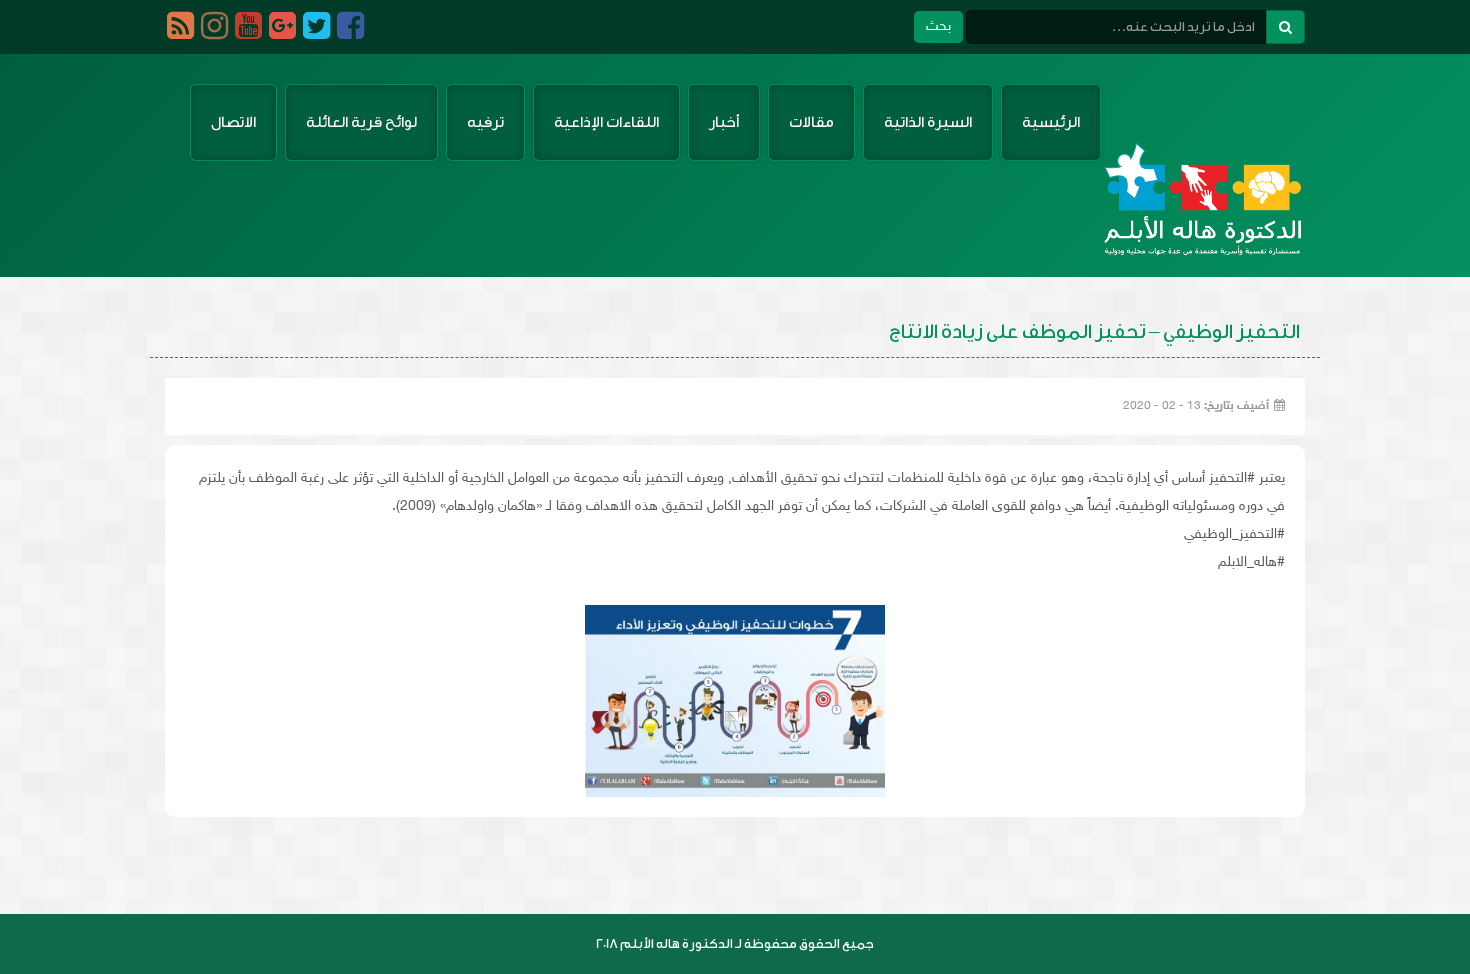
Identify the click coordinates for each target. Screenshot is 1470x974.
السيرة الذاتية (928, 122)
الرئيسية (1051, 122)
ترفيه (485, 122)
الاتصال (233, 122)
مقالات (811, 122)
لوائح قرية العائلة (361, 122)
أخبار (724, 122)
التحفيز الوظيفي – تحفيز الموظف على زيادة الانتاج (1094, 332)
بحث (938, 26)
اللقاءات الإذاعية (606, 122)
